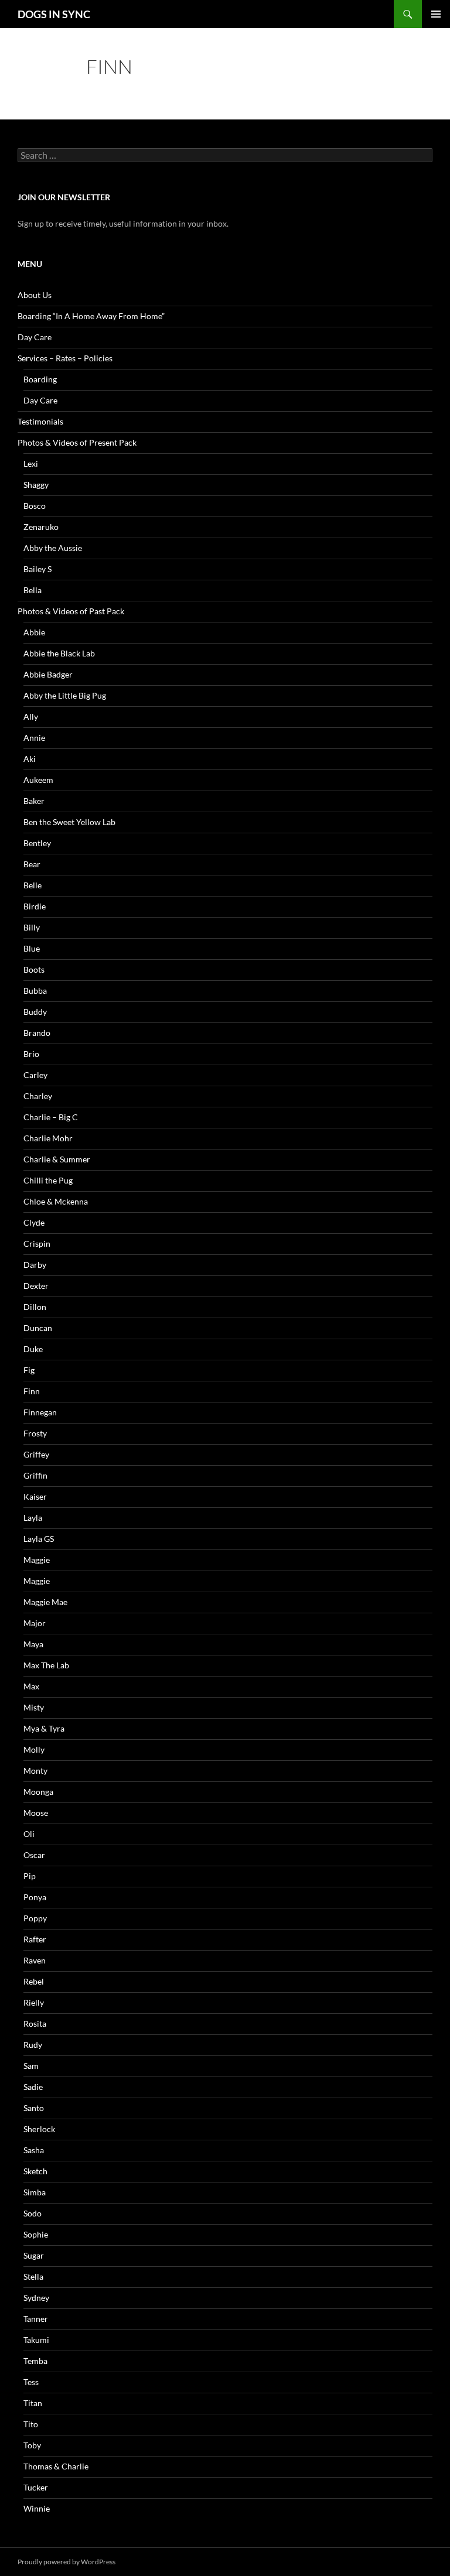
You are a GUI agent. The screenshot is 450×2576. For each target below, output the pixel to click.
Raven (35, 1960)
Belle (33, 885)
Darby (35, 1265)
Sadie (33, 2087)
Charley (38, 1096)
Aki (30, 759)
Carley (35, 1075)
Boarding (40, 379)
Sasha (34, 2150)
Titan (33, 2403)
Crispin (37, 1243)
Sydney (36, 2298)
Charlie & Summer (57, 1159)
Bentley (37, 843)
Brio (31, 1054)
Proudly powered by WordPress (67, 2562)
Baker (34, 801)
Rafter (35, 1939)
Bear (32, 864)
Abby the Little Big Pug (65, 695)
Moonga (38, 1792)
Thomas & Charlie (56, 2466)
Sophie (36, 2234)
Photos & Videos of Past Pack (71, 611)
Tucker (36, 2487)
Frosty (35, 1433)
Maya (33, 1644)
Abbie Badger (48, 674)
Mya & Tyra (44, 1728)
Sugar (34, 2255)
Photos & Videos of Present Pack (77, 442)
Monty (35, 1771)
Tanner (36, 2319)
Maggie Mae (45, 1602)
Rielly (34, 2002)
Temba (35, 2361)
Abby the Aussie (53, 548)
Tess (31, 2382)
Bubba (35, 991)
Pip (30, 1876)
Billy (32, 927)
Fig (29, 1370)
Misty (34, 1707)
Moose (36, 1813)
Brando (37, 1033)
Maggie (37, 1560)
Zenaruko (41, 527)
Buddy (35, 1012)
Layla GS (39, 1539)
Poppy (35, 1918)
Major (35, 1623)
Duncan (38, 1328)
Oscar (34, 1855)
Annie (34, 738)
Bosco (35, 506)
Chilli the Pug (48, 1180)
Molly (34, 1749)
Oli (29, 1834)
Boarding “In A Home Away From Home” (91, 316)
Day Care (35, 337)
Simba (35, 2192)
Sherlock (39, 2129)
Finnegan (40, 1412)
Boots (34, 969)
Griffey (36, 1454)
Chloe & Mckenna (56, 1201)
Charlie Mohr (48, 1138)
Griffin (35, 1475)
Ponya (35, 1897)
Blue (32, 948)
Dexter (36, 1286)
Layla (33, 1518)
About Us (35, 295)
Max (31, 1686)
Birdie (35, 906)
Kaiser (35, 1496)
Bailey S (37, 569)
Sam (31, 2066)
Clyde (34, 1222)
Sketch (35, 2171)
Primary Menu (436, 14)
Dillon (35, 1307)
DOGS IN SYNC (54, 14)
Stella (33, 2276)
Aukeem (38, 780)
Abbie (34, 632)
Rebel (34, 1981)
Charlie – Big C (51, 1117)
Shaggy (36, 485)
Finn (32, 1391)
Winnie (37, 2508)
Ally (31, 716)
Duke (33, 1349)
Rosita (35, 2023)
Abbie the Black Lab (59, 653)
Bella (33, 590)
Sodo (33, 2213)
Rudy (33, 2045)
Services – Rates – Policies (65, 358)
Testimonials (40, 421)
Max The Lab (46, 1665)
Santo (34, 2108)
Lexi (31, 463)
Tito (31, 2424)
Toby (32, 2445)
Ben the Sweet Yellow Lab (69, 822)
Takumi (36, 2340)
